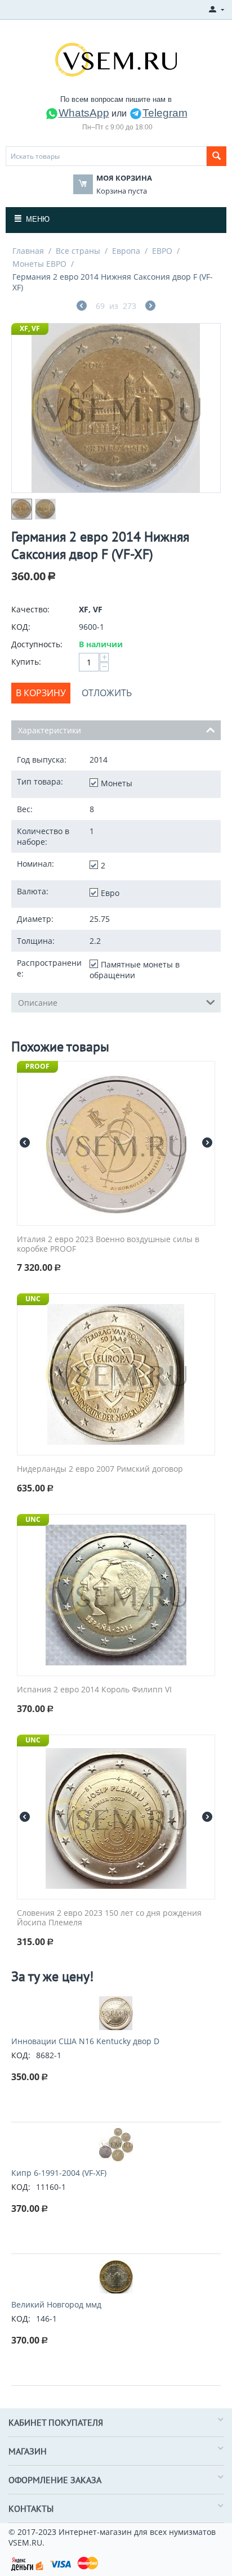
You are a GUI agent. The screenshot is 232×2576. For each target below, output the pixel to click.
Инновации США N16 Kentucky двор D (85, 2041)
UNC (33, 1299)
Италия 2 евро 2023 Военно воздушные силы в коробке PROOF (108, 1244)
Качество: (30, 609)
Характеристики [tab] (50, 730)
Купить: (26, 662)
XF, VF (30, 328)
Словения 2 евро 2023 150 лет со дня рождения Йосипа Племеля (109, 1918)
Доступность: (37, 644)
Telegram (165, 113)
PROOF (37, 1066)
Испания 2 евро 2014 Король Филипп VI (94, 1690)
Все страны (78, 251)
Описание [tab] (38, 1003)
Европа (126, 251)
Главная (28, 251)
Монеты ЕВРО (39, 264)
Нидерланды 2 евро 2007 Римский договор (100, 1469)
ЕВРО (162, 251)
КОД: (21, 627)
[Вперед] (150, 307)
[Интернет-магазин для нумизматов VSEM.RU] (116, 59)
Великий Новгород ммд (56, 2304)
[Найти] (217, 156)
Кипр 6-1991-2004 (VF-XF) (59, 2173)
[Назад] (82, 307)
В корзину (41, 693)
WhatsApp (84, 113)
